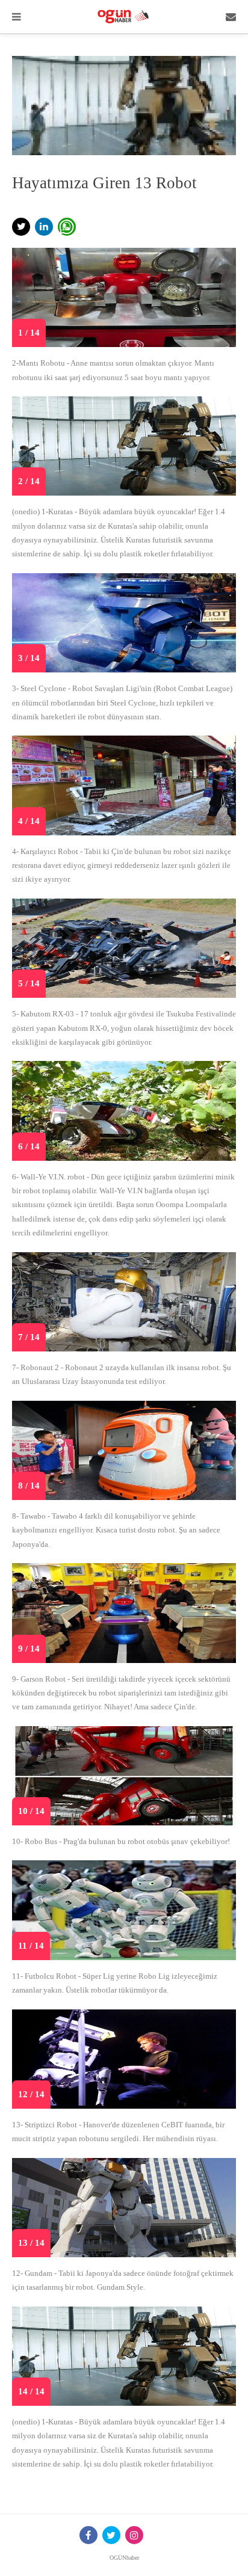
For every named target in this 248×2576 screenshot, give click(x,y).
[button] (21, 227)
